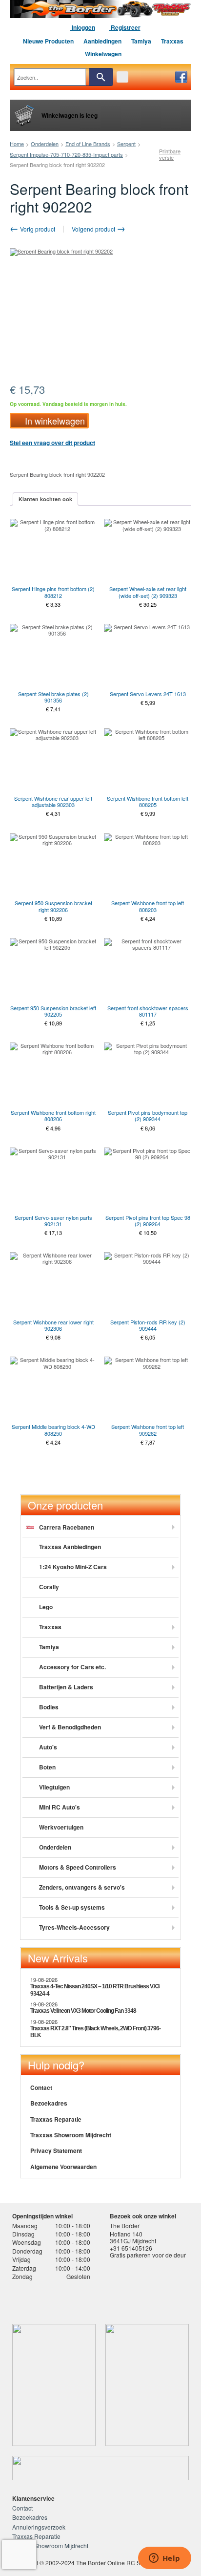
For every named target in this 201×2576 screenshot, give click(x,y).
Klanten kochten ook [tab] (45, 499)
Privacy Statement (56, 2150)
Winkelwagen (103, 54)
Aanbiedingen (102, 41)
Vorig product (37, 229)
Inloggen (83, 27)
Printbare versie (170, 154)
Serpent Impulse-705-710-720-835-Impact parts (66, 154)
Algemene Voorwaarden (63, 2167)
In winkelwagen (55, 421)
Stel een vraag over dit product (52, 443)
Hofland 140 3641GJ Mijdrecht (133, 2237)
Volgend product (94, 229)
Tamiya (141, 41)
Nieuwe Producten (48, 41)
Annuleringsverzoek (39, 2527)
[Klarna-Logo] (86, 2299)
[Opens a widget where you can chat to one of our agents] (164, 2559)
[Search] (101, 77)
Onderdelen (45, 144)
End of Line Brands (88, 144)
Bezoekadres (49, 2103)
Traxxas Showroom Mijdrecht (71, 2135)
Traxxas (172, 41)
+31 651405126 (131, 2248)
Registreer (125, 27)
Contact (41, 2087)
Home (17, 144)
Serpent (126, 144)
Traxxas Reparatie (56, 2119)
